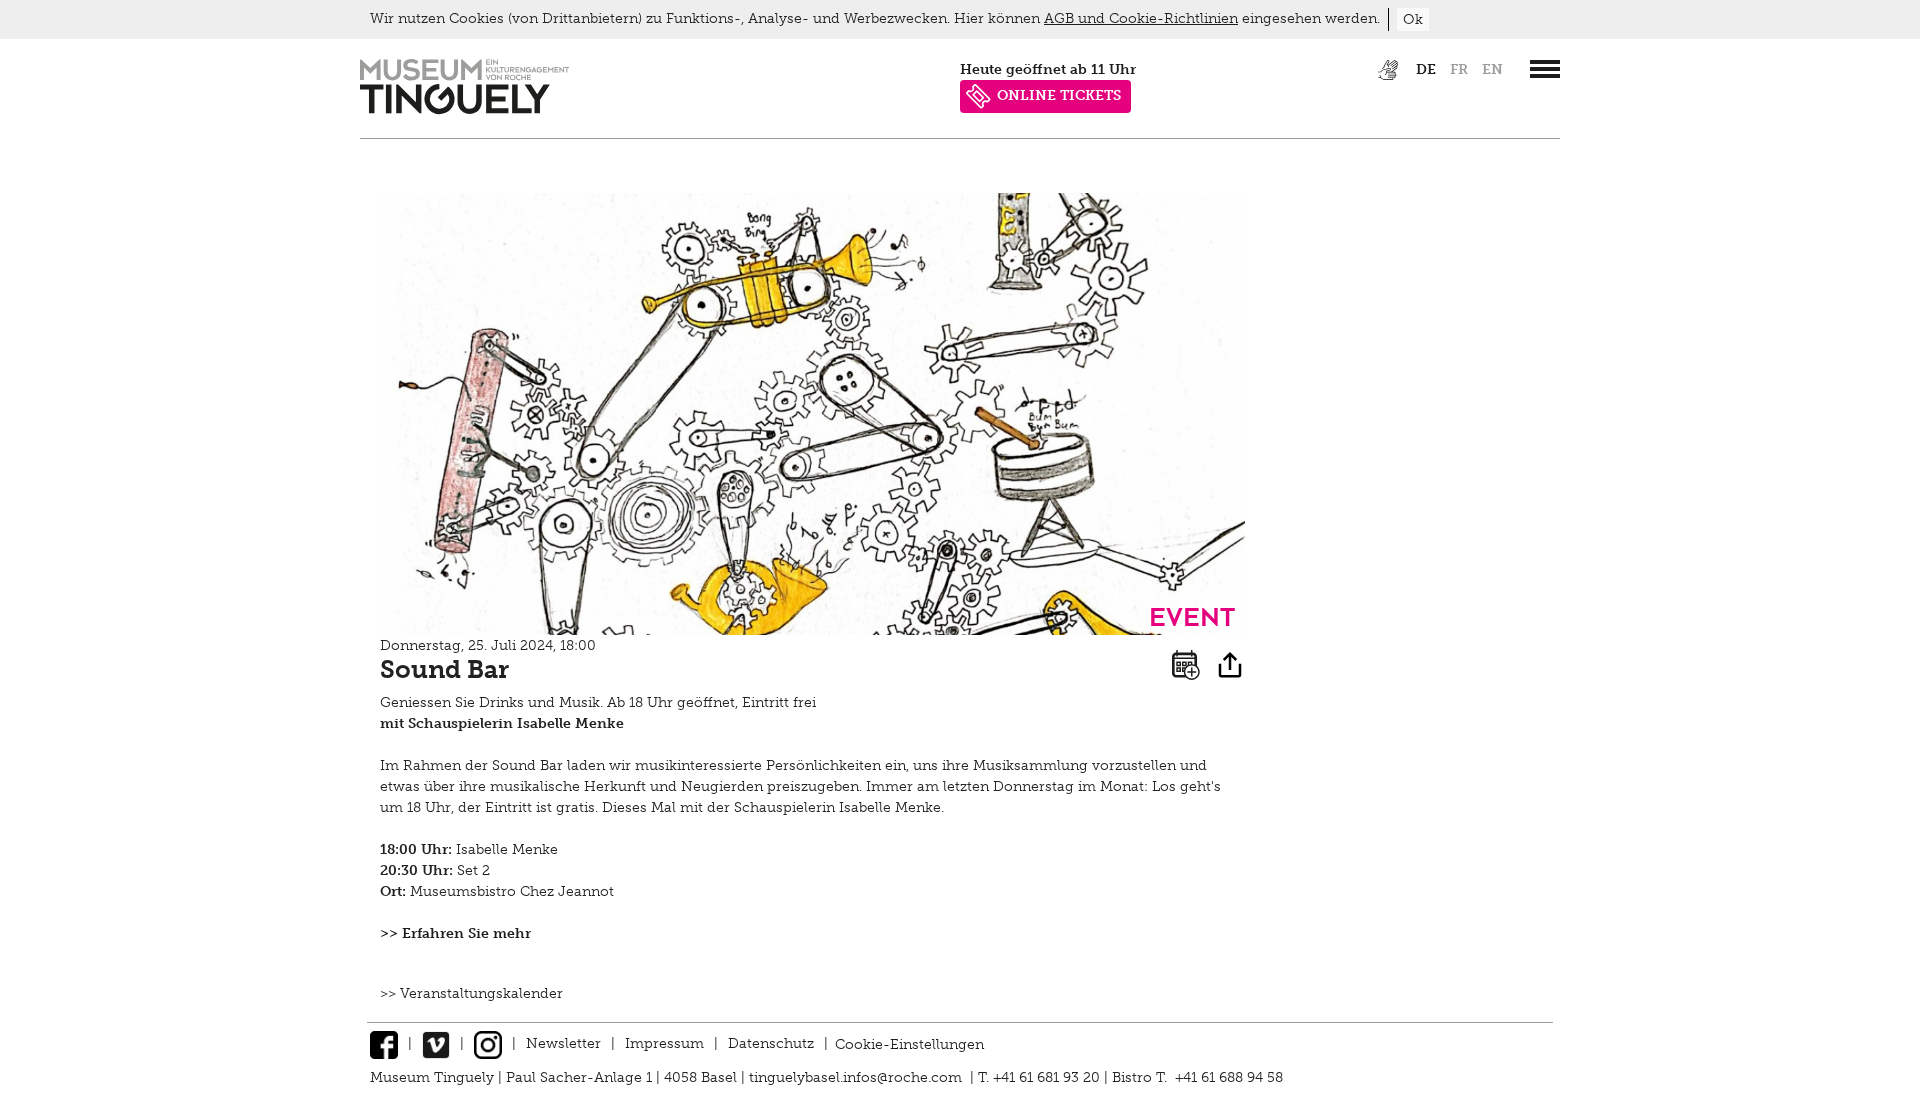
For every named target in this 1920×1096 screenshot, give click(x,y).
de (1426, 69)
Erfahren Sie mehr (466, 933)
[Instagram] (488, 1043)
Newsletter (563, 1043)
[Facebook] (384, 1043)
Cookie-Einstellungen (909, 1043)
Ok (1413, 19)
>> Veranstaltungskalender (471, 993)
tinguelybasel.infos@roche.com (857, 1077)
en (1492, 69)
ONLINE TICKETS (1059, 95)
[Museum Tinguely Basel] (464, 109)
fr (1459, 69)
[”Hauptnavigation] (1545, 69)
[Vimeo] (436, 1043)
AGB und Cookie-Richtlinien (1141, 18)
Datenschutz (771, 1043)
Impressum (664, 1043)
